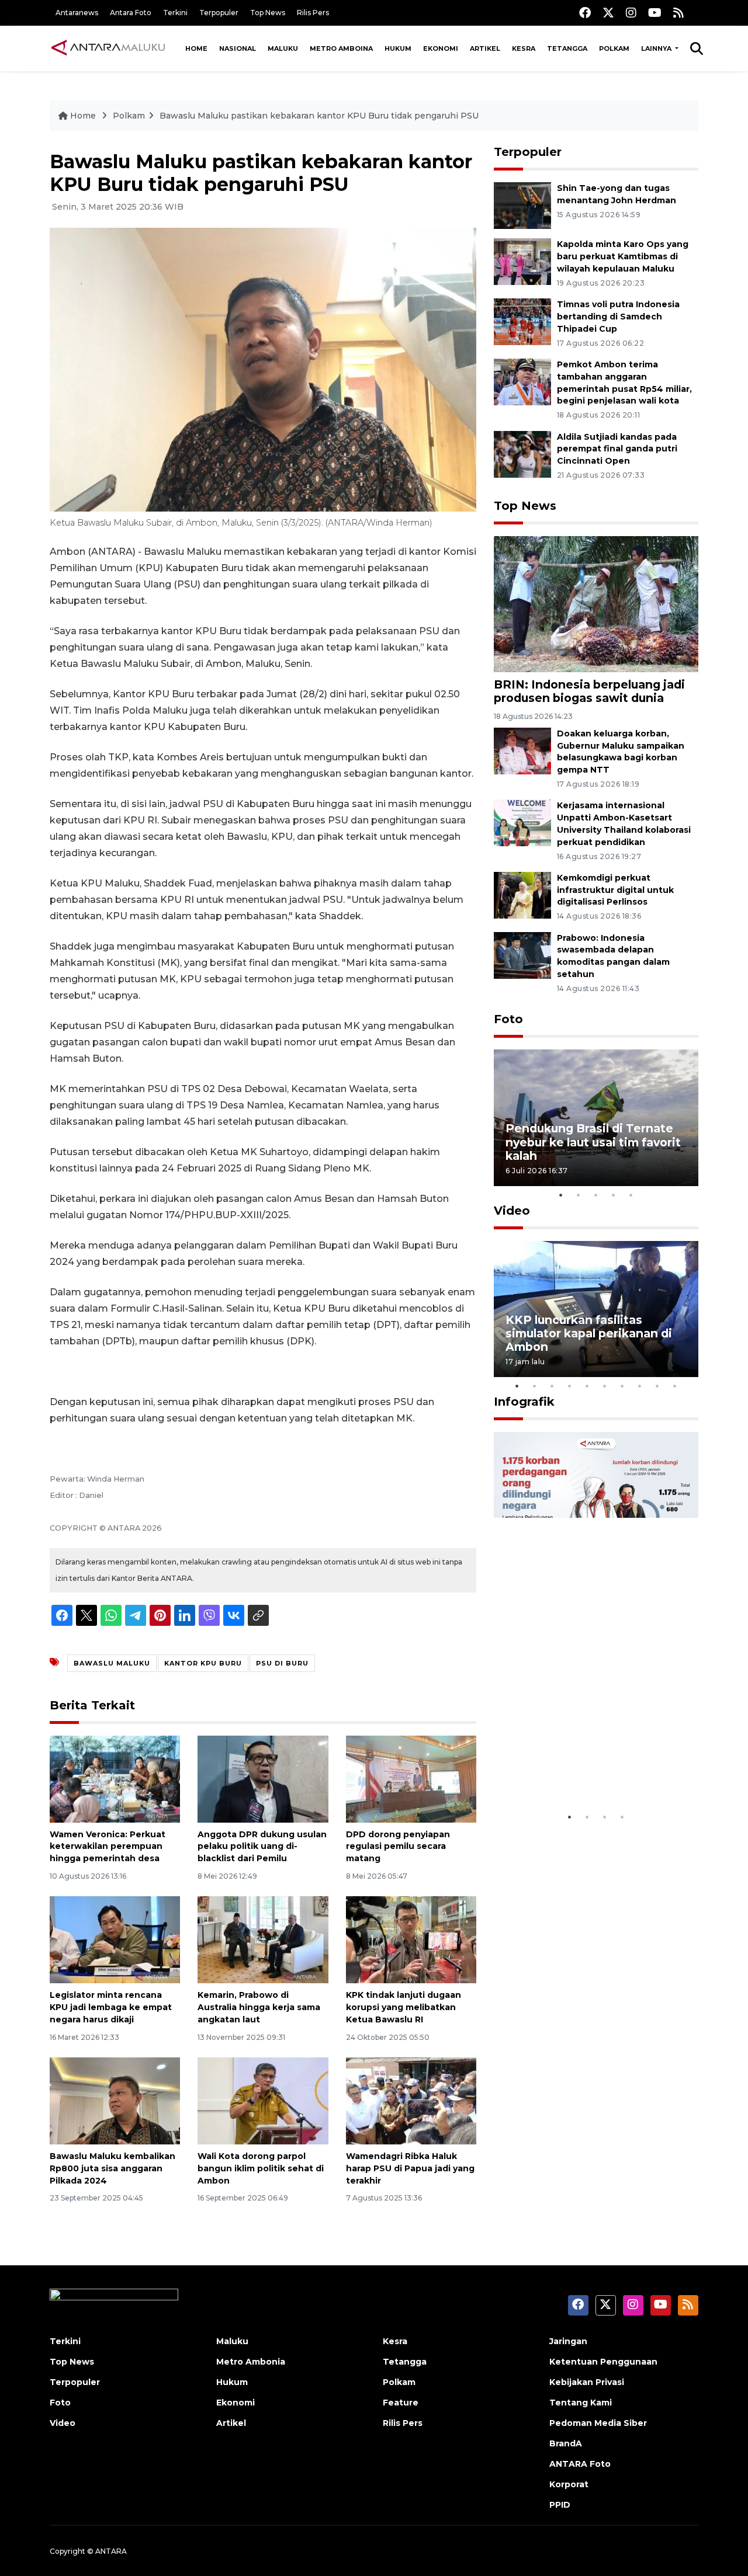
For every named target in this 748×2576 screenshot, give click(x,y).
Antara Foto (131, 13)
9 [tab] (657, 1386)
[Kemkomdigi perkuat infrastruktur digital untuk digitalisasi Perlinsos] (522, 894)
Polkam (614, 48)
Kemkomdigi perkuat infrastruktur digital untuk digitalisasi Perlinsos (615, 890)
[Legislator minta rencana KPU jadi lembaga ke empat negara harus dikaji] (115, 1939)
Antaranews (77, 13)
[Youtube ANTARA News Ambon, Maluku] (655, 13)
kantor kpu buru (203, 1663)
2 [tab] (579, 1195)
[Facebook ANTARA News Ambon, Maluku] (585, 13)
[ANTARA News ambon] (108, 48)
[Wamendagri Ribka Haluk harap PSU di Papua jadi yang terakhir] (411, 2100)
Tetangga (567, 48)
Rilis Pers (313, 13)
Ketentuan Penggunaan (603, 2362)
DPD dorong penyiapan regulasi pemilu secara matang (398, 1847)
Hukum (398, 48)
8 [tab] (640, 1386)
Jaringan (568, 2341)
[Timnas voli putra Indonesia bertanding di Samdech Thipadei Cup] (522, 321)
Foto (508, 1019)
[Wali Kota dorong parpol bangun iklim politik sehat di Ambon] (263, 2100)
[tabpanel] (596, 1117)
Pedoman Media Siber (598, 2423)
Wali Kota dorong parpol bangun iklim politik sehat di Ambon (261, 2168)
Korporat (569, 2484)
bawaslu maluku (112, 1663)
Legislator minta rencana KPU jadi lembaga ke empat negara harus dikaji (111, 2007)
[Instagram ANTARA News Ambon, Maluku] (631, 13)
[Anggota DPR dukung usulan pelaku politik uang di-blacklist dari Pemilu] (263, 1778)
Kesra (524, 48)
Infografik (524, 1402)
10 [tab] (675, 1386)
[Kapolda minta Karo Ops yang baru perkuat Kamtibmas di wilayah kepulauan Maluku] (522, 261)
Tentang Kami (581, 2403)
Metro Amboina (341, 48)
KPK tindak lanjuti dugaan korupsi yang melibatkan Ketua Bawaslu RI (404, 2007)
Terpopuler (219, 13)
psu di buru (282, 1663)
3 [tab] (596, 1195)
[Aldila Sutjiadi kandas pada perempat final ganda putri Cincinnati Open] (522, 453)
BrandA (566, 2443)
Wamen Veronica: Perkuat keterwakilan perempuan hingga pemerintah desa (108, 1847)
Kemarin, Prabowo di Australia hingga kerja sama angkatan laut (259, 2007)
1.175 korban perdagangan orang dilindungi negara (582, 1770)
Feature (401, 2403)
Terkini (175, 13)
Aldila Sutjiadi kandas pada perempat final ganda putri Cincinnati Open (617, 449)
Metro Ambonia (251, 2362)
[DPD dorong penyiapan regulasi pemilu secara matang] (411, 1778)
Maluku (283, 48)
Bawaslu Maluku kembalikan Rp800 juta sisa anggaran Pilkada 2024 (112, 2168)
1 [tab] (561, 1195)
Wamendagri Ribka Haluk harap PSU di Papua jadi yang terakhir (410, 2168)
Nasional (238, 48)
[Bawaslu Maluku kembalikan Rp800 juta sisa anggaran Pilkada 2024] (115, 2100)
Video (512, 1211)
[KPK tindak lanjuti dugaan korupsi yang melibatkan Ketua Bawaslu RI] (411, 1939)
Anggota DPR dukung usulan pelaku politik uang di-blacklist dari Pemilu (262, 1847)
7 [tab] (622, 1386)
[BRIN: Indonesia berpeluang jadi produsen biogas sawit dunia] (596, 604)
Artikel (485, 48)
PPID (560, 2505)
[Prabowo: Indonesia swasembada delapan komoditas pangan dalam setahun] (522, 955)
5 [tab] (631, 1195)
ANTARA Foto (580, 2464)
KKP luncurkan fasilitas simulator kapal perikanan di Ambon (589, 1333)
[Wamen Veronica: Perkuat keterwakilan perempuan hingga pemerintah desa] (115, 1778)
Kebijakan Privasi (587, 2382)
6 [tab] (605, 1386)
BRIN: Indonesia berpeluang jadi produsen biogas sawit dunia (589, 691)
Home (196, 48)
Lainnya (657, 48)
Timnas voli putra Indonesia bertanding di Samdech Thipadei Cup (618, 317)
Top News (268, 13)
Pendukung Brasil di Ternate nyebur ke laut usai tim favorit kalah (593, 1142)
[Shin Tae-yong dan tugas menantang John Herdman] (522, 205)
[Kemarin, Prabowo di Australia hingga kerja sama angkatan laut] (263, 1939)
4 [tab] (614, 1195)
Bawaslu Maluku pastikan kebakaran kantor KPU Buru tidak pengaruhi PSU (319, 116)
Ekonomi (441, 48)
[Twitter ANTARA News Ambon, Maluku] (608, 13)
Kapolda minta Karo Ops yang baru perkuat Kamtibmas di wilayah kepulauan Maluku (623, 256)
